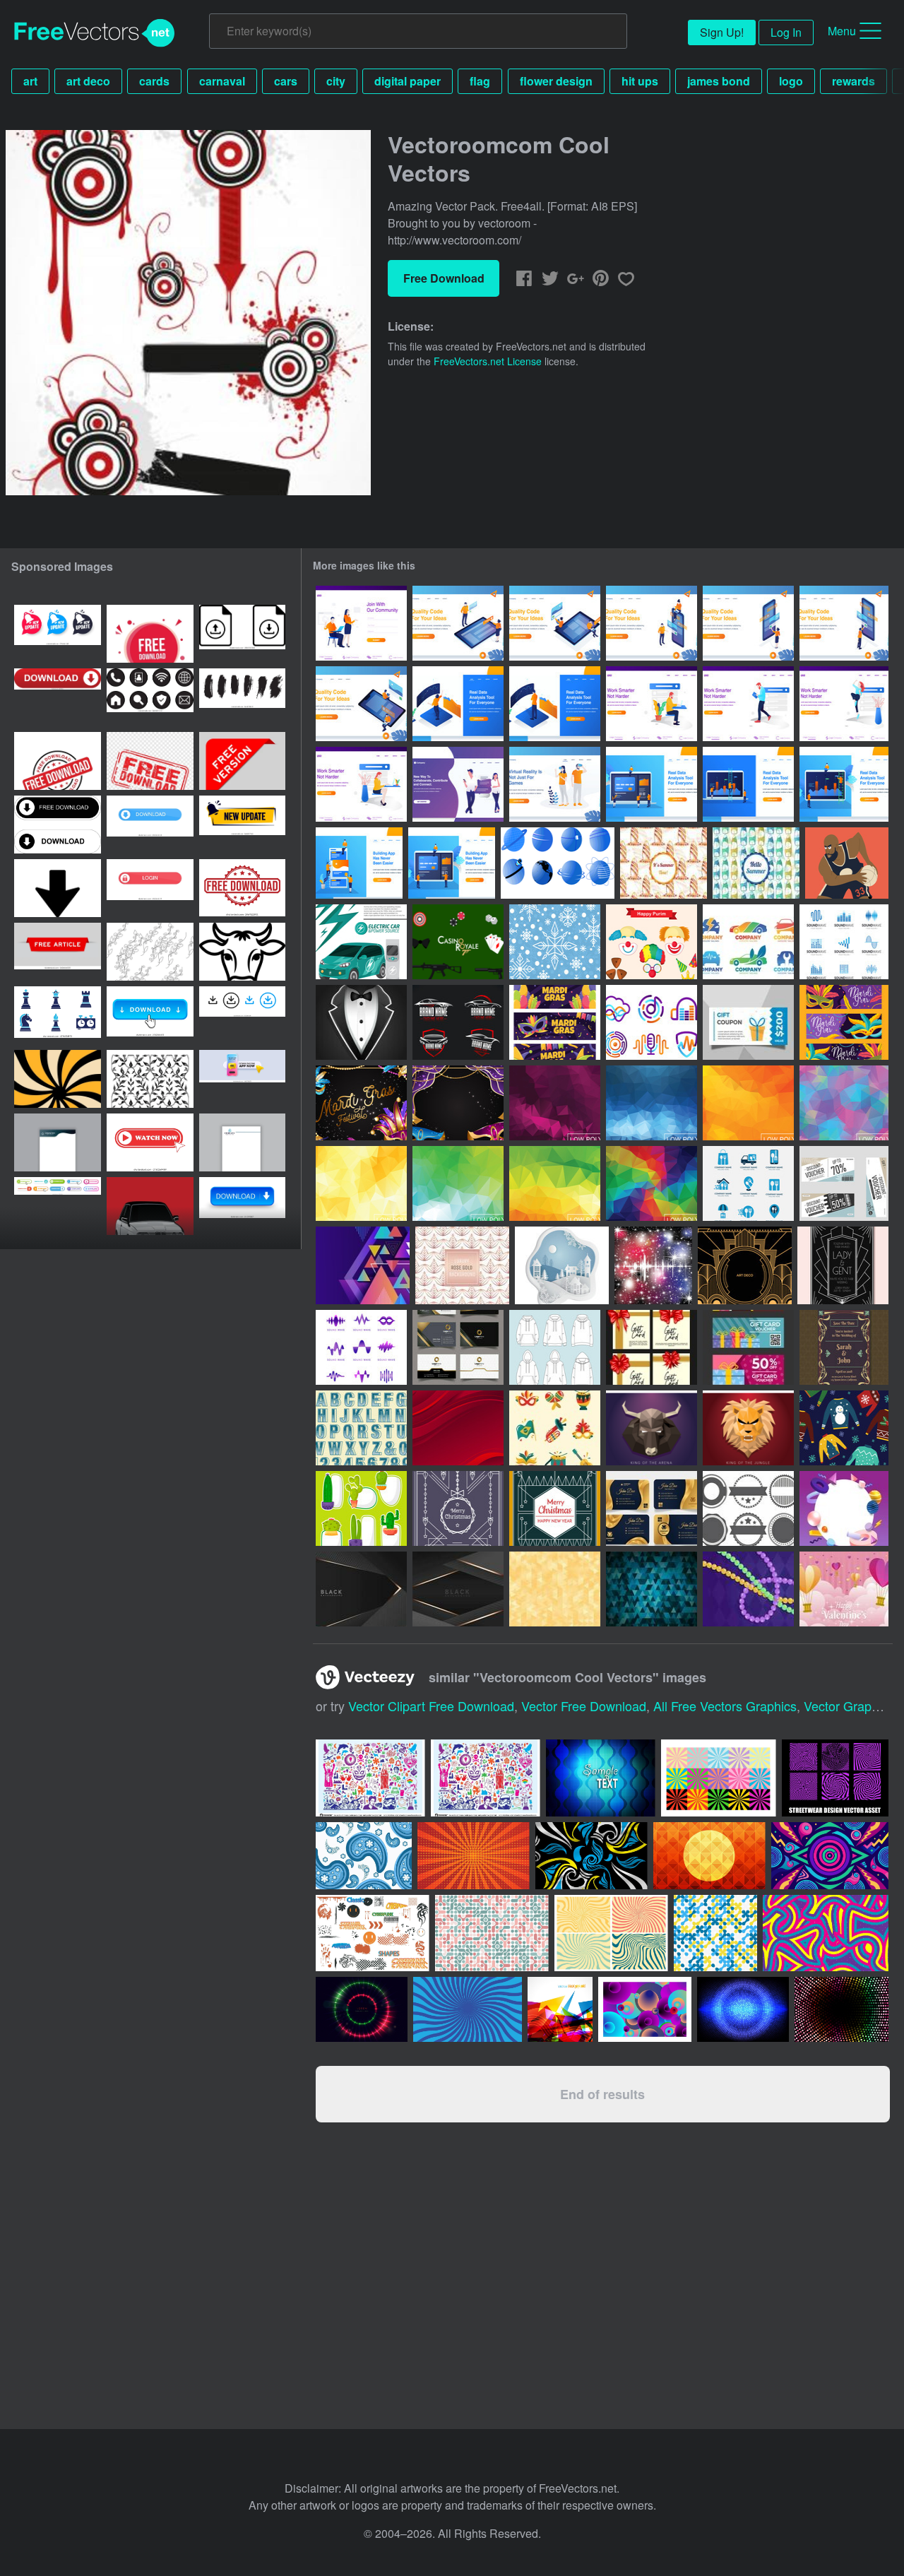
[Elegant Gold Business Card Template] (652, 1508)
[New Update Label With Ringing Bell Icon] (242, 825)
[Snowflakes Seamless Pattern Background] (555, 942)
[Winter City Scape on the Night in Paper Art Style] (562, 1265)
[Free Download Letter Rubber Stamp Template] (58, 761)
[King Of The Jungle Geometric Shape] (748, 1428)
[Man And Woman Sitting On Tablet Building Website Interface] (555, 623)
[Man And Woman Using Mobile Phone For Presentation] (652, 623)
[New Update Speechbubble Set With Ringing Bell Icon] (58, 634)
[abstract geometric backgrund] (363, 1265)
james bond (719, 81)
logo (791, 81)
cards (154, 81)
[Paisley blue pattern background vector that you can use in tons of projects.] (364, 1856)
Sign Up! (722, 32)
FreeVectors (95, 33)
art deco (88, 81)
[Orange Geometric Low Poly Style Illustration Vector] (748, 1103)
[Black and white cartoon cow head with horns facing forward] (242, 952)
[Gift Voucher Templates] (844, 1183)
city (336, 81)
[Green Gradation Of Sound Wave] (361, 1347)
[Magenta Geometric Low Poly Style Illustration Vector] (555, 1103)
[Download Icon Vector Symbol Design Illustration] (58, 888)
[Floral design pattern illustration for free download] (150, 1079)
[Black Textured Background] (361, 1589)
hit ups (640, 81)
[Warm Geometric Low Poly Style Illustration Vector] (555, 1183)
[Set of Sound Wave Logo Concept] (652, 1022)
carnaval (222, 81)
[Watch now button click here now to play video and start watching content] (150, 1142)
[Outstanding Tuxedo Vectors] (361, 1022)
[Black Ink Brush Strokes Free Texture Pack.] (242, 697)
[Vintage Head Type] (361, 1428)
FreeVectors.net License (488, 361)
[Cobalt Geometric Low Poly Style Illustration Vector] (652, 1103)
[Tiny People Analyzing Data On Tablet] (844, 784)
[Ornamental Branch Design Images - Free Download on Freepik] (150, 952)
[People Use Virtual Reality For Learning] (555, 784)
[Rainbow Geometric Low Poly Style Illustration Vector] (652, 1183)
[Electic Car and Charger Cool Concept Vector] (361, 942)
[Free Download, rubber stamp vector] (150, 761)
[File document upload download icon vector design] (242, 634)
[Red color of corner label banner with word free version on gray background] (242, 761)
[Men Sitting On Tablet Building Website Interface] (361, 704)
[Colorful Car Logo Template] (748, 942)
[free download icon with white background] (150, 634)
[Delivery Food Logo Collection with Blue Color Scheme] (748, 1183)
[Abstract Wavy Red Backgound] (458, 1428)
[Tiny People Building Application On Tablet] (452, 863)
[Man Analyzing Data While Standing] (458, 704)
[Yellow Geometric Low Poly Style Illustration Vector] (361, 1183)
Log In (786, 32)
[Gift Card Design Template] (652, 1347)
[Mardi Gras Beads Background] (748, 1589)
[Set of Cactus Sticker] (361, 1508)
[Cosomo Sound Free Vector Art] (653, 1265)
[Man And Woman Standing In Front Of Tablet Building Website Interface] (458, 623)
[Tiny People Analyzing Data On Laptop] (652, 784)
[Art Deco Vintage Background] (745, 1265)
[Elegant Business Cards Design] (458, 1347)
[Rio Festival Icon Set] (555, 1428)
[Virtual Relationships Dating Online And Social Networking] (458, 784)
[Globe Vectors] (558, 863)
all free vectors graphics (725, 1706)
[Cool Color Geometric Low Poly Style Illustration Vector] (844, 1103)
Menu (842, 31)
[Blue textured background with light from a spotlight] (601, 1778)
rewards (854, 81)
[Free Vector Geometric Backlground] (555, 1589)
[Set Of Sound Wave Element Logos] (844, 942)
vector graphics (849, 1706)
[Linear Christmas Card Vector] (458, 1508)
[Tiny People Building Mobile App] (359, 863)
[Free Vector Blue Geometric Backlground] (652, 1589)
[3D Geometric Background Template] (844, 1508)
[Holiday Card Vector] (555, 1508)
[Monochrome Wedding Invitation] (843, 1265)
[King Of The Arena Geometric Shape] (652, 1428)
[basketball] (847, 863)
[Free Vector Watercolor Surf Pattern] (664, 863)
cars (286, 81)
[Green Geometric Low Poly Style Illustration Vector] (458, 1183)
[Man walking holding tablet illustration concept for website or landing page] (748, 704)
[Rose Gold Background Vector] (462, 1265)
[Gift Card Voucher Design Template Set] (748, 1347)
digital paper (408, 81)
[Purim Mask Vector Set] (652, 942)
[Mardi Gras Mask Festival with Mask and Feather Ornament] (361, 1103)
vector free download (584, 1706)
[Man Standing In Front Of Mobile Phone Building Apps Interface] (844, 623)
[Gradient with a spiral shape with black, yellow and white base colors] (58, 1079)
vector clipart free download (431, 1706)
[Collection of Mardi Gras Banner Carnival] (555, 1022)
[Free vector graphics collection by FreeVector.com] (486, 1778)
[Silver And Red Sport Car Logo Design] (458, 1022)
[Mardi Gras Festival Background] (458, 1103)
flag (480, 81)
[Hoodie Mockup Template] (555, 1347)
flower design (556, 81)
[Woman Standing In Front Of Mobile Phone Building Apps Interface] (748, 623)
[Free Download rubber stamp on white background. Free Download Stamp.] (242, 888)
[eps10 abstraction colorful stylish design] (560, 2009)
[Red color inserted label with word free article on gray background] (58, 952)
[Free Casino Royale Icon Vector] (458, 942)
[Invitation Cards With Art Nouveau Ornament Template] (844, 1347)
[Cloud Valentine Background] (844, 1589)
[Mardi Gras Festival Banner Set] (844, 1022)
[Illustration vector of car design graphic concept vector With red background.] (150, 1206)
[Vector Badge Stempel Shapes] (748, 1508)
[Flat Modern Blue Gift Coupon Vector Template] (748, 1022)
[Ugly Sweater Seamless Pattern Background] (844, 1428)
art (30, 81)
